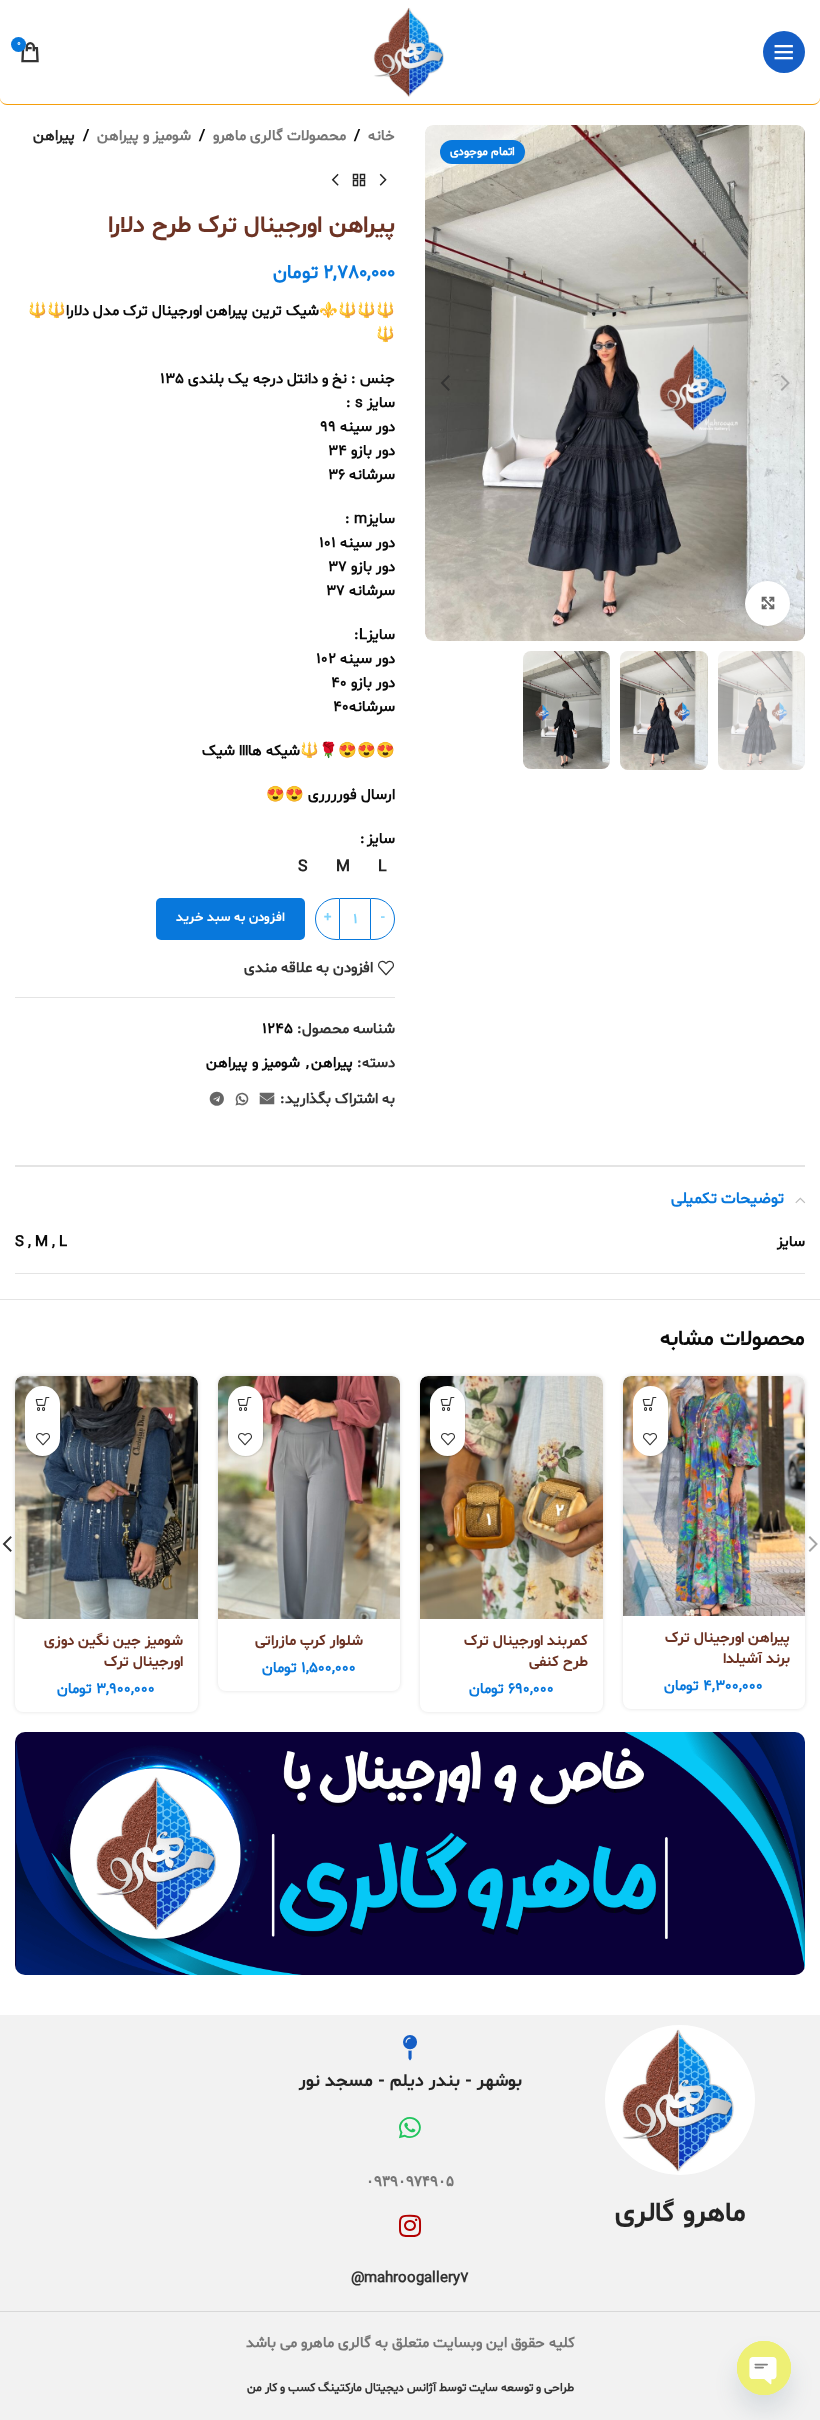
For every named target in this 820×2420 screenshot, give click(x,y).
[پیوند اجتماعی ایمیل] (267, 1100)
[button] (785, 383)
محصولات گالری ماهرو (279, 136)
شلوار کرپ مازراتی (309, 1641)
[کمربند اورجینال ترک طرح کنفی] (511, 1497)
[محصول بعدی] (335, 181)
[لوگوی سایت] (410, 52)
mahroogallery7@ (410, 2278)
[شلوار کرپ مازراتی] (309, 1497)
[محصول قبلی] (383, 181)
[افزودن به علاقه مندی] (650, 1438)
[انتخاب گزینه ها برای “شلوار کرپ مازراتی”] (245, 1403)
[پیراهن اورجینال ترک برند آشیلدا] (714, 1496)
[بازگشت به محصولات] (359, 181)
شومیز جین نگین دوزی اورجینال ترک (113, 1652)
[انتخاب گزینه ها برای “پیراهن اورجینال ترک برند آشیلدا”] (650, 1403)
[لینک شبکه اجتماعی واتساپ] (242, 1100)
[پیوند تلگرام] (217, 1100)
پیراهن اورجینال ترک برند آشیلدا (727, 1649)
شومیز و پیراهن (144, 136)
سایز (381, 839)
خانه (381, 136)
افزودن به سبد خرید (230, 918)
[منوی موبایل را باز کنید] (784, 52)
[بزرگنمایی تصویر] (767, 603)
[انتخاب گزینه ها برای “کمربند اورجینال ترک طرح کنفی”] (447, 1403)
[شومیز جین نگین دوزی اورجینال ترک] (106, 1497)
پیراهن (54, 136)
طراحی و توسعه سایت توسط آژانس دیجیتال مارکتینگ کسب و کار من (410, 2388)
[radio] (382, 867)
